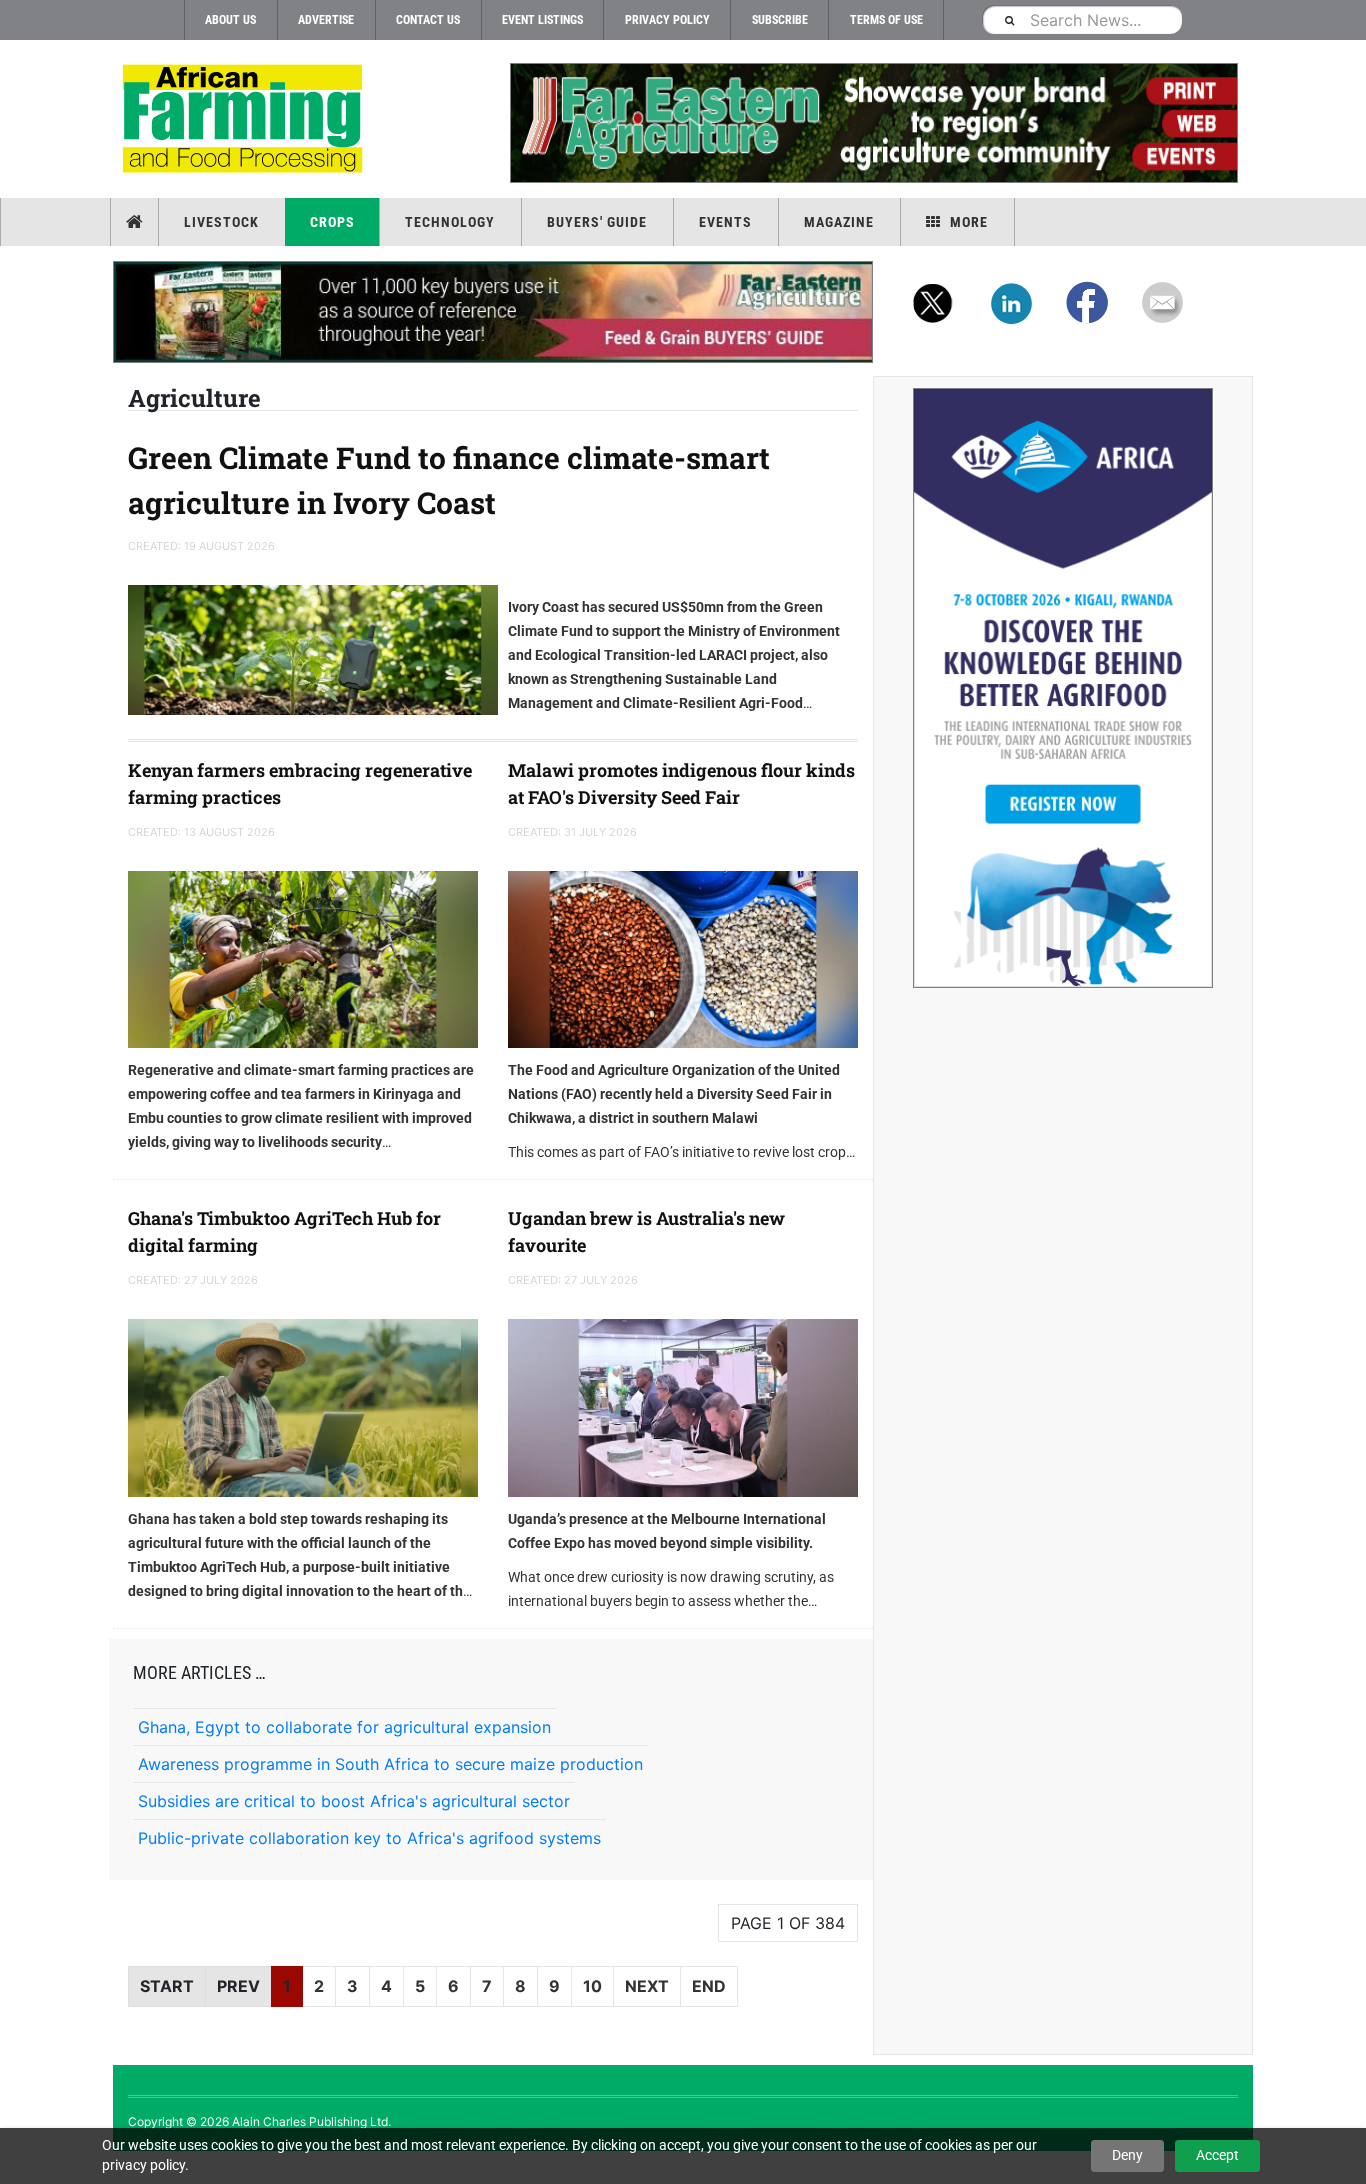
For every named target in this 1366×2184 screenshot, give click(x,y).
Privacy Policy (667, 20)
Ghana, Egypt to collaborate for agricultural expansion (344, 1727)
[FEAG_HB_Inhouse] (493, 312)
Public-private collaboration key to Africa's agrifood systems (369, 1838)
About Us (230, 20)
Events (725, 222)
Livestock (221, 222)
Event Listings (542, 20)
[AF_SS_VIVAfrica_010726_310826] (1063, 688)
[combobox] (1082, 19)
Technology (450, 222)
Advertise (326, 20)
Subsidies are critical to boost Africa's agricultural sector (354, 1801)
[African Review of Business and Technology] (245, 120)
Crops (332, 222)
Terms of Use (886, 20)
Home (136, 222)
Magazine (839, 222)
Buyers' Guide (597, 222)
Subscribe (780, 20)
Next (647, 1986)
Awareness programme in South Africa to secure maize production (390, 1764)
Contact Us (428, 20)
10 (592, 1986)
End (709, 1986)
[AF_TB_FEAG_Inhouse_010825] (873, 123)
